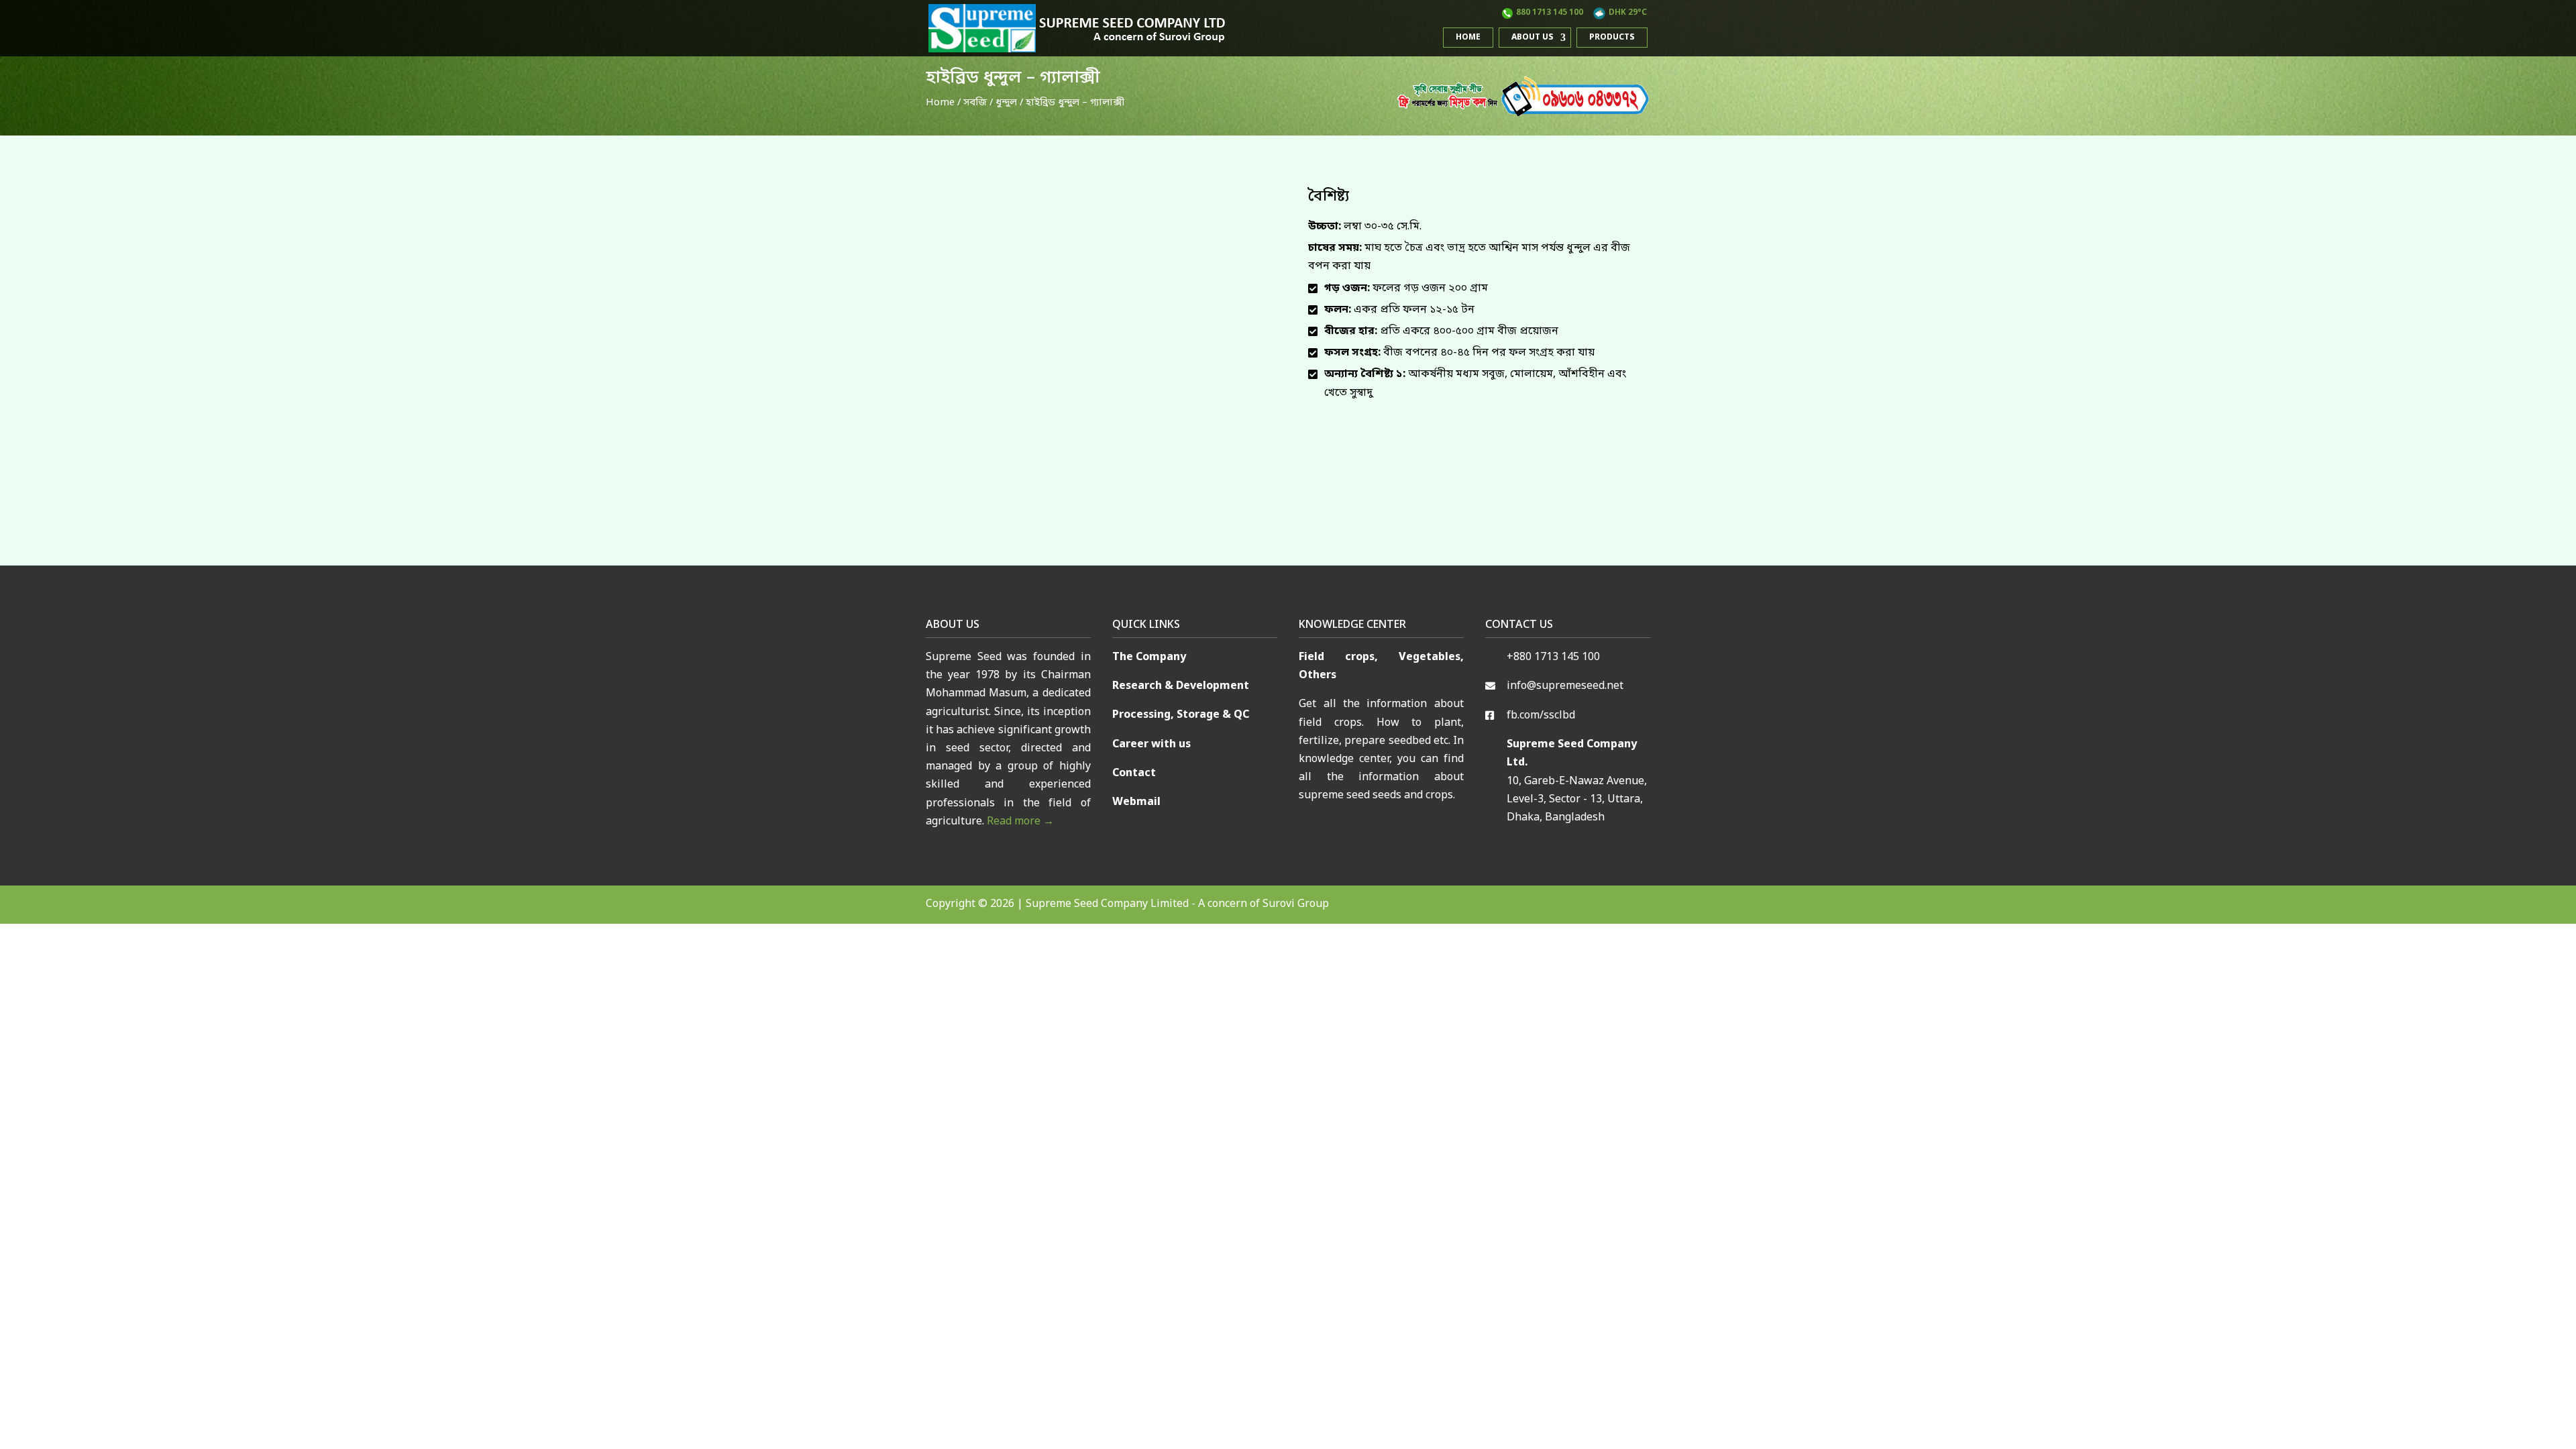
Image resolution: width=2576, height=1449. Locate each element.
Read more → (1020, 822)
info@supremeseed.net (1565, 686)
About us (1533, 38)
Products (1612, 38)
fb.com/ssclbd (1541, 716)
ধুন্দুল (1006, 103)
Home (1468, 38)
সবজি (975, 103)
